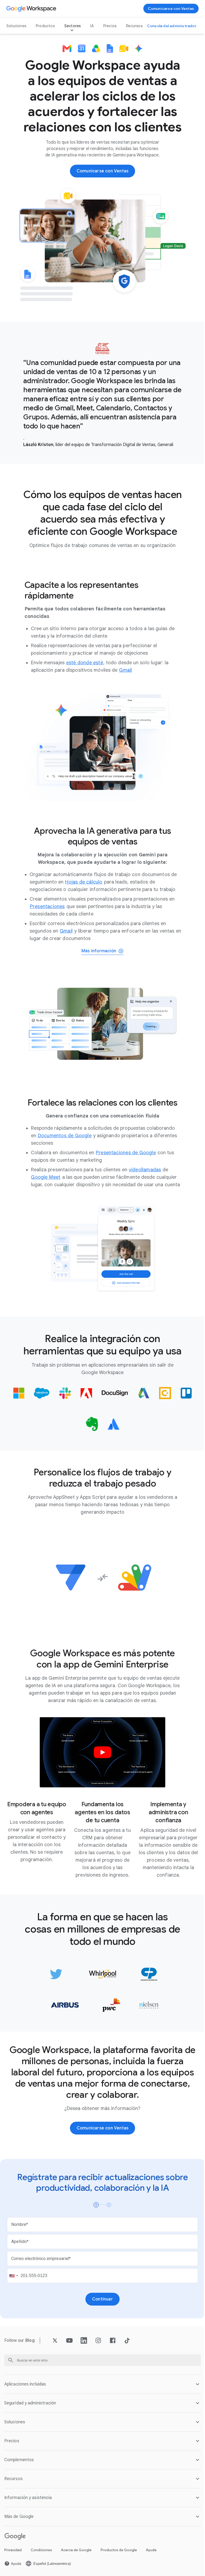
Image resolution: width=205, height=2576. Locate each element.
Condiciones (41, 2572)
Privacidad (13, 2572)
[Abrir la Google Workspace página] (32, 9)
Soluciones (16, 26)
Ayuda (151, 2572)
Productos (45, 26)
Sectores (73, 26)
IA (92, 26)
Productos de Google (119, 2572)
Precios (110, 26)
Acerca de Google (76, 2572)
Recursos (134, 26)
